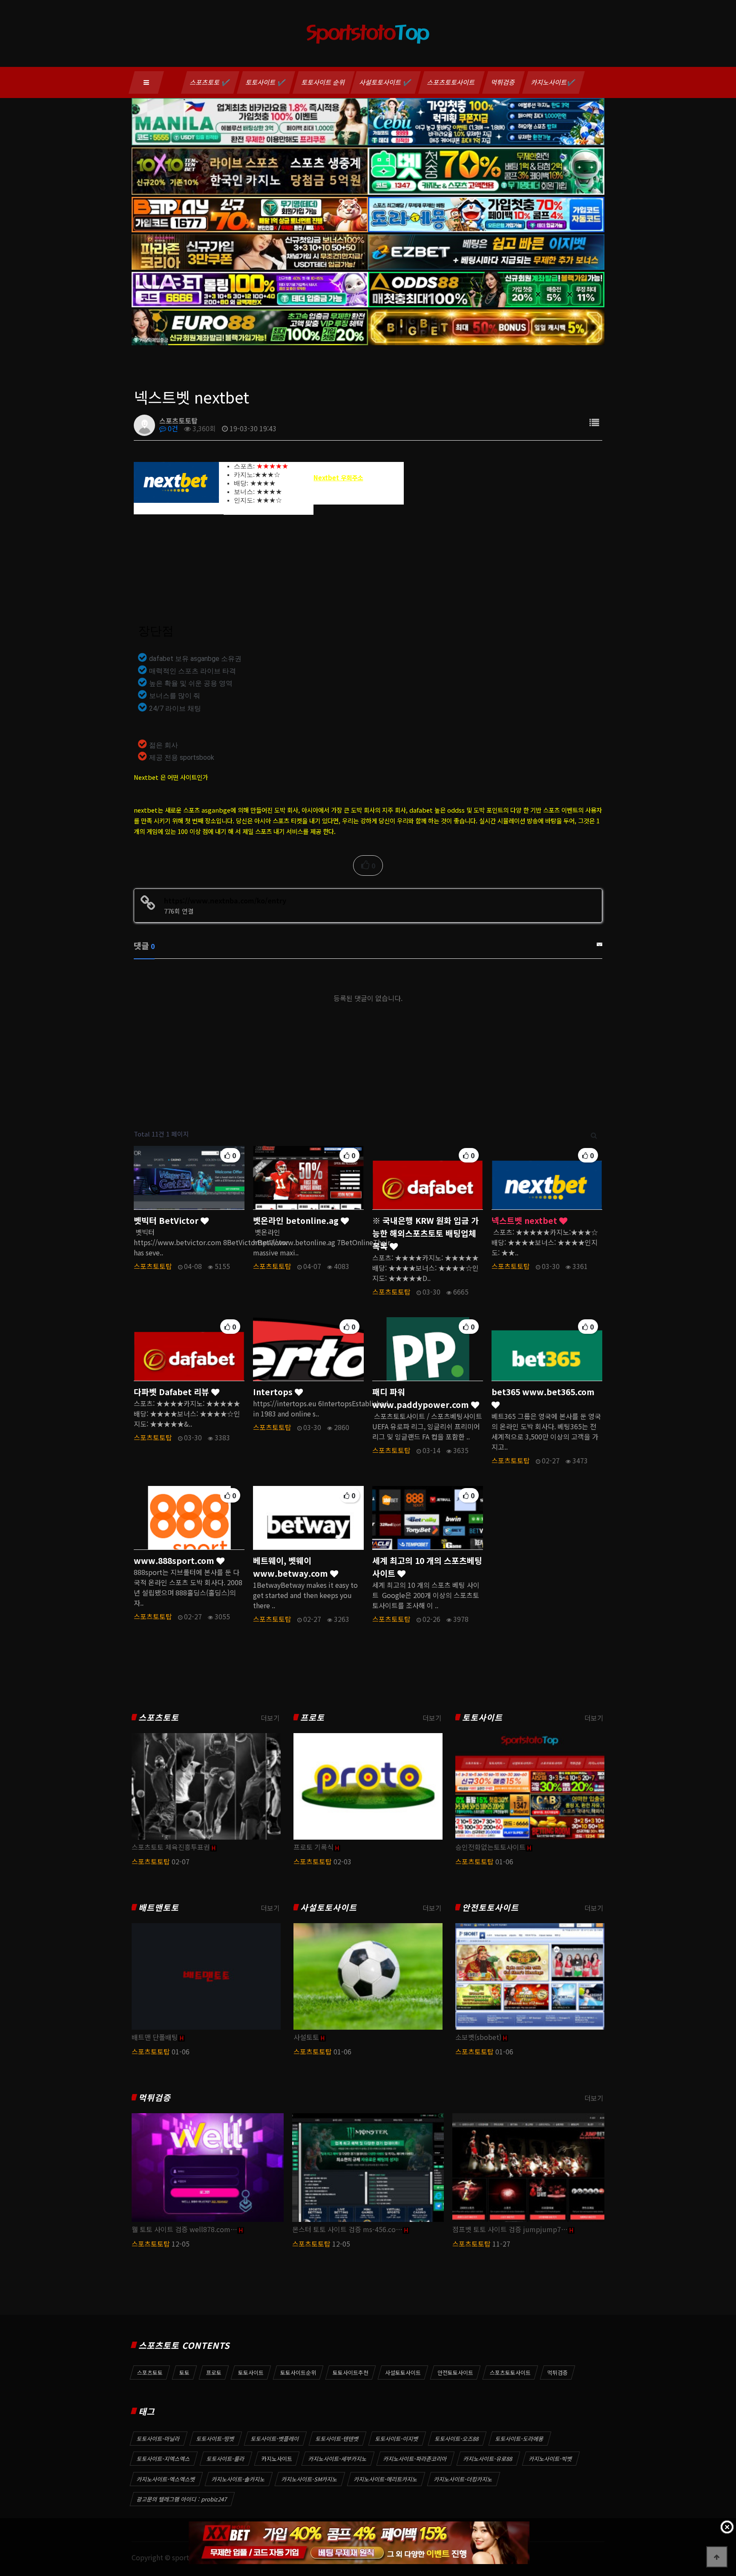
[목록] (594, 422)
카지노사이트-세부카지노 (338, 2459)
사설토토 (306, 2037)
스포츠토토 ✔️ (210, 82)
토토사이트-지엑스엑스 (164, 2459)
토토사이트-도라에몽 (520, 2439)
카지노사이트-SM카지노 (310, 2479)
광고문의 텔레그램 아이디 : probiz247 (182, 2499)
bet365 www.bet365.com (543, 1392)
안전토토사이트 (490, 1908)
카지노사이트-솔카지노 (239, 2479)
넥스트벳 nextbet (525, 1220)
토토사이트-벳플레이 (275, 2439)
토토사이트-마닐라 (158, 2439)
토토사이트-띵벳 (216, 2439)
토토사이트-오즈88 (457, 2439)
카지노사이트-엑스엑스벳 (166, 2479)
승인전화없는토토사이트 (490, 1847)
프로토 (312, 1718)
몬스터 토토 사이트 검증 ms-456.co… (347, 2229)
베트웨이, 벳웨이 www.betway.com (292, 1567)
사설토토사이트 (329, 1908)
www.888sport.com (175, 1561)
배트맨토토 (159, 1908)
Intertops (274, 1392)
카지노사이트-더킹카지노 (463, 2479)
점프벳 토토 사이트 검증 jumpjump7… (510, 2229)
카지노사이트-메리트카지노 (386, 2479)
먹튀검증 (503, 82)
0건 (172, 428)
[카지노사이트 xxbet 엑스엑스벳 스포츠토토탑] (359, 2543)
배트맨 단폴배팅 (155, 2037)
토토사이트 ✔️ (266, 82)
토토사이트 (482, 1718)
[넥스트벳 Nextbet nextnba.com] (176, 482)
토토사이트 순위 (324, 82)
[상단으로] (717, 2557)
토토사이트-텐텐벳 (337, 2439)
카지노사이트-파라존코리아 (415, 2459)
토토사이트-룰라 (226, 2459)
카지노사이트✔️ (553, 82)
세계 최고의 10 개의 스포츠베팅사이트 (427, 1567)
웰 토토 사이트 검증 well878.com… (184, 2229)
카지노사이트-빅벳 (551, 2459)
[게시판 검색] (594, 1134)
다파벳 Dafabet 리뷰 (172, 1392)
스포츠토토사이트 (451, 82)
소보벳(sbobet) (478, 2037)
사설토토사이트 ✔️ (386, 82)
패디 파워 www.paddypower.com (422, 1398)
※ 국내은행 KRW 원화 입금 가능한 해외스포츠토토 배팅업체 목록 (425, 1233)
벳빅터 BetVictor (167, 1220)
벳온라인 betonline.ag (297, 1220)
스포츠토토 (159, 1718)
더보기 (270, 1718)
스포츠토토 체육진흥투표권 (171, 1847)
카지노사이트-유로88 (488, 2459)
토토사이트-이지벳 (397, 2439)
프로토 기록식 (313, 1847)
